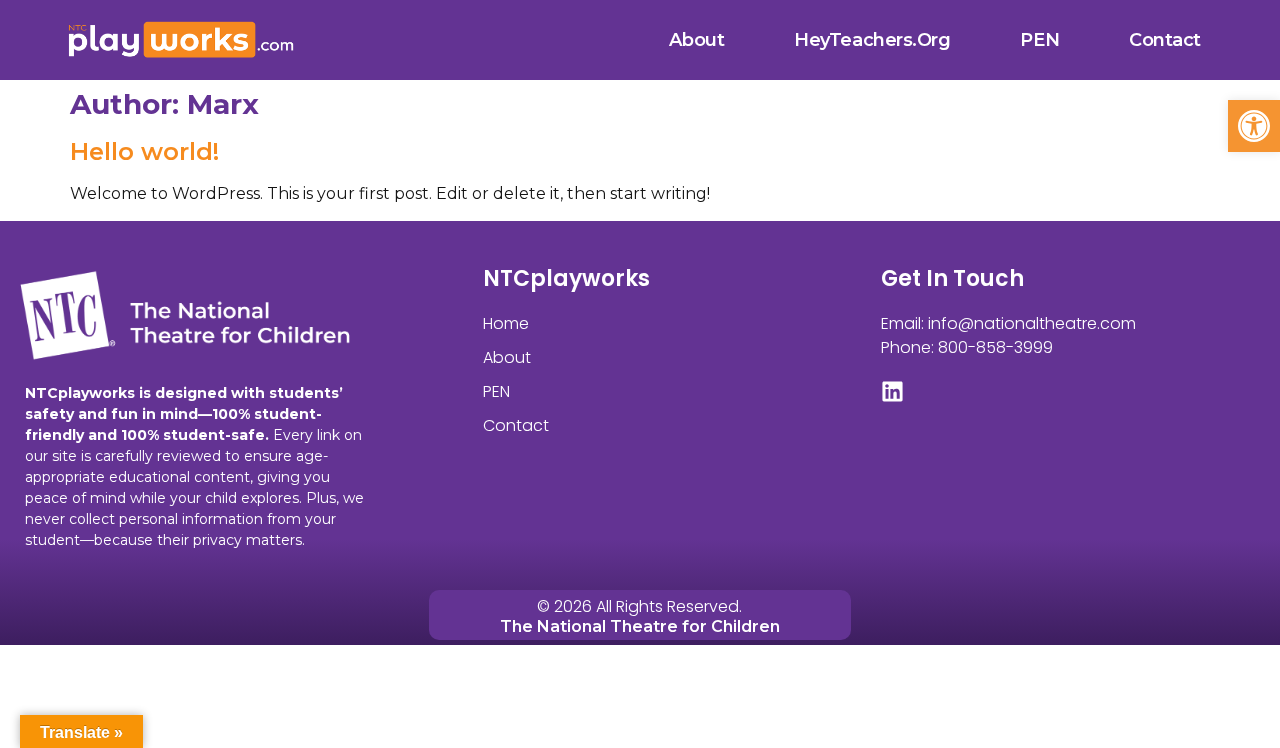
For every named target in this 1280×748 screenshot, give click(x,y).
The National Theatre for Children (640, 626)
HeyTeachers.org (872, 40)
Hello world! (144, 151)
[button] (1254, 126)
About (696, 40)
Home (506, 323)
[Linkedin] (892, 391)
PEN (1039, 40)
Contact (1165, 40)
